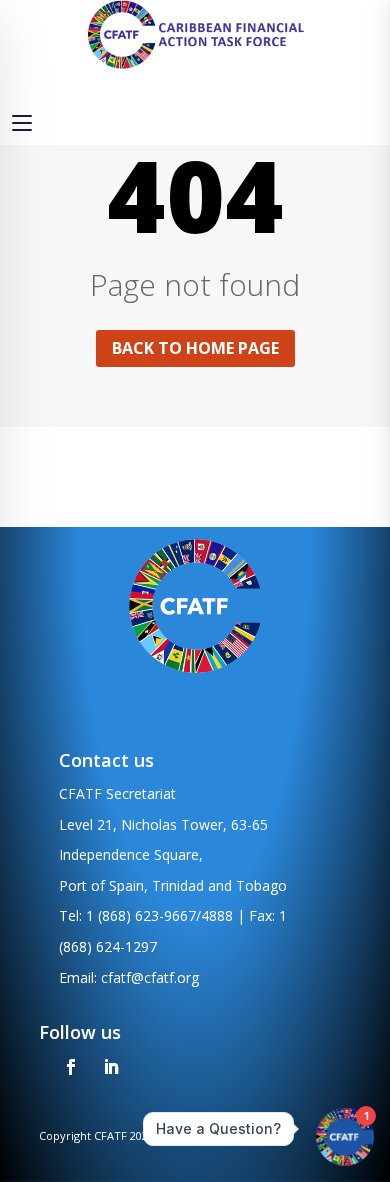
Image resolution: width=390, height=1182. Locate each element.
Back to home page (195, 348)
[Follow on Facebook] (71, 1067)
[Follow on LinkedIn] (111, 1067)
